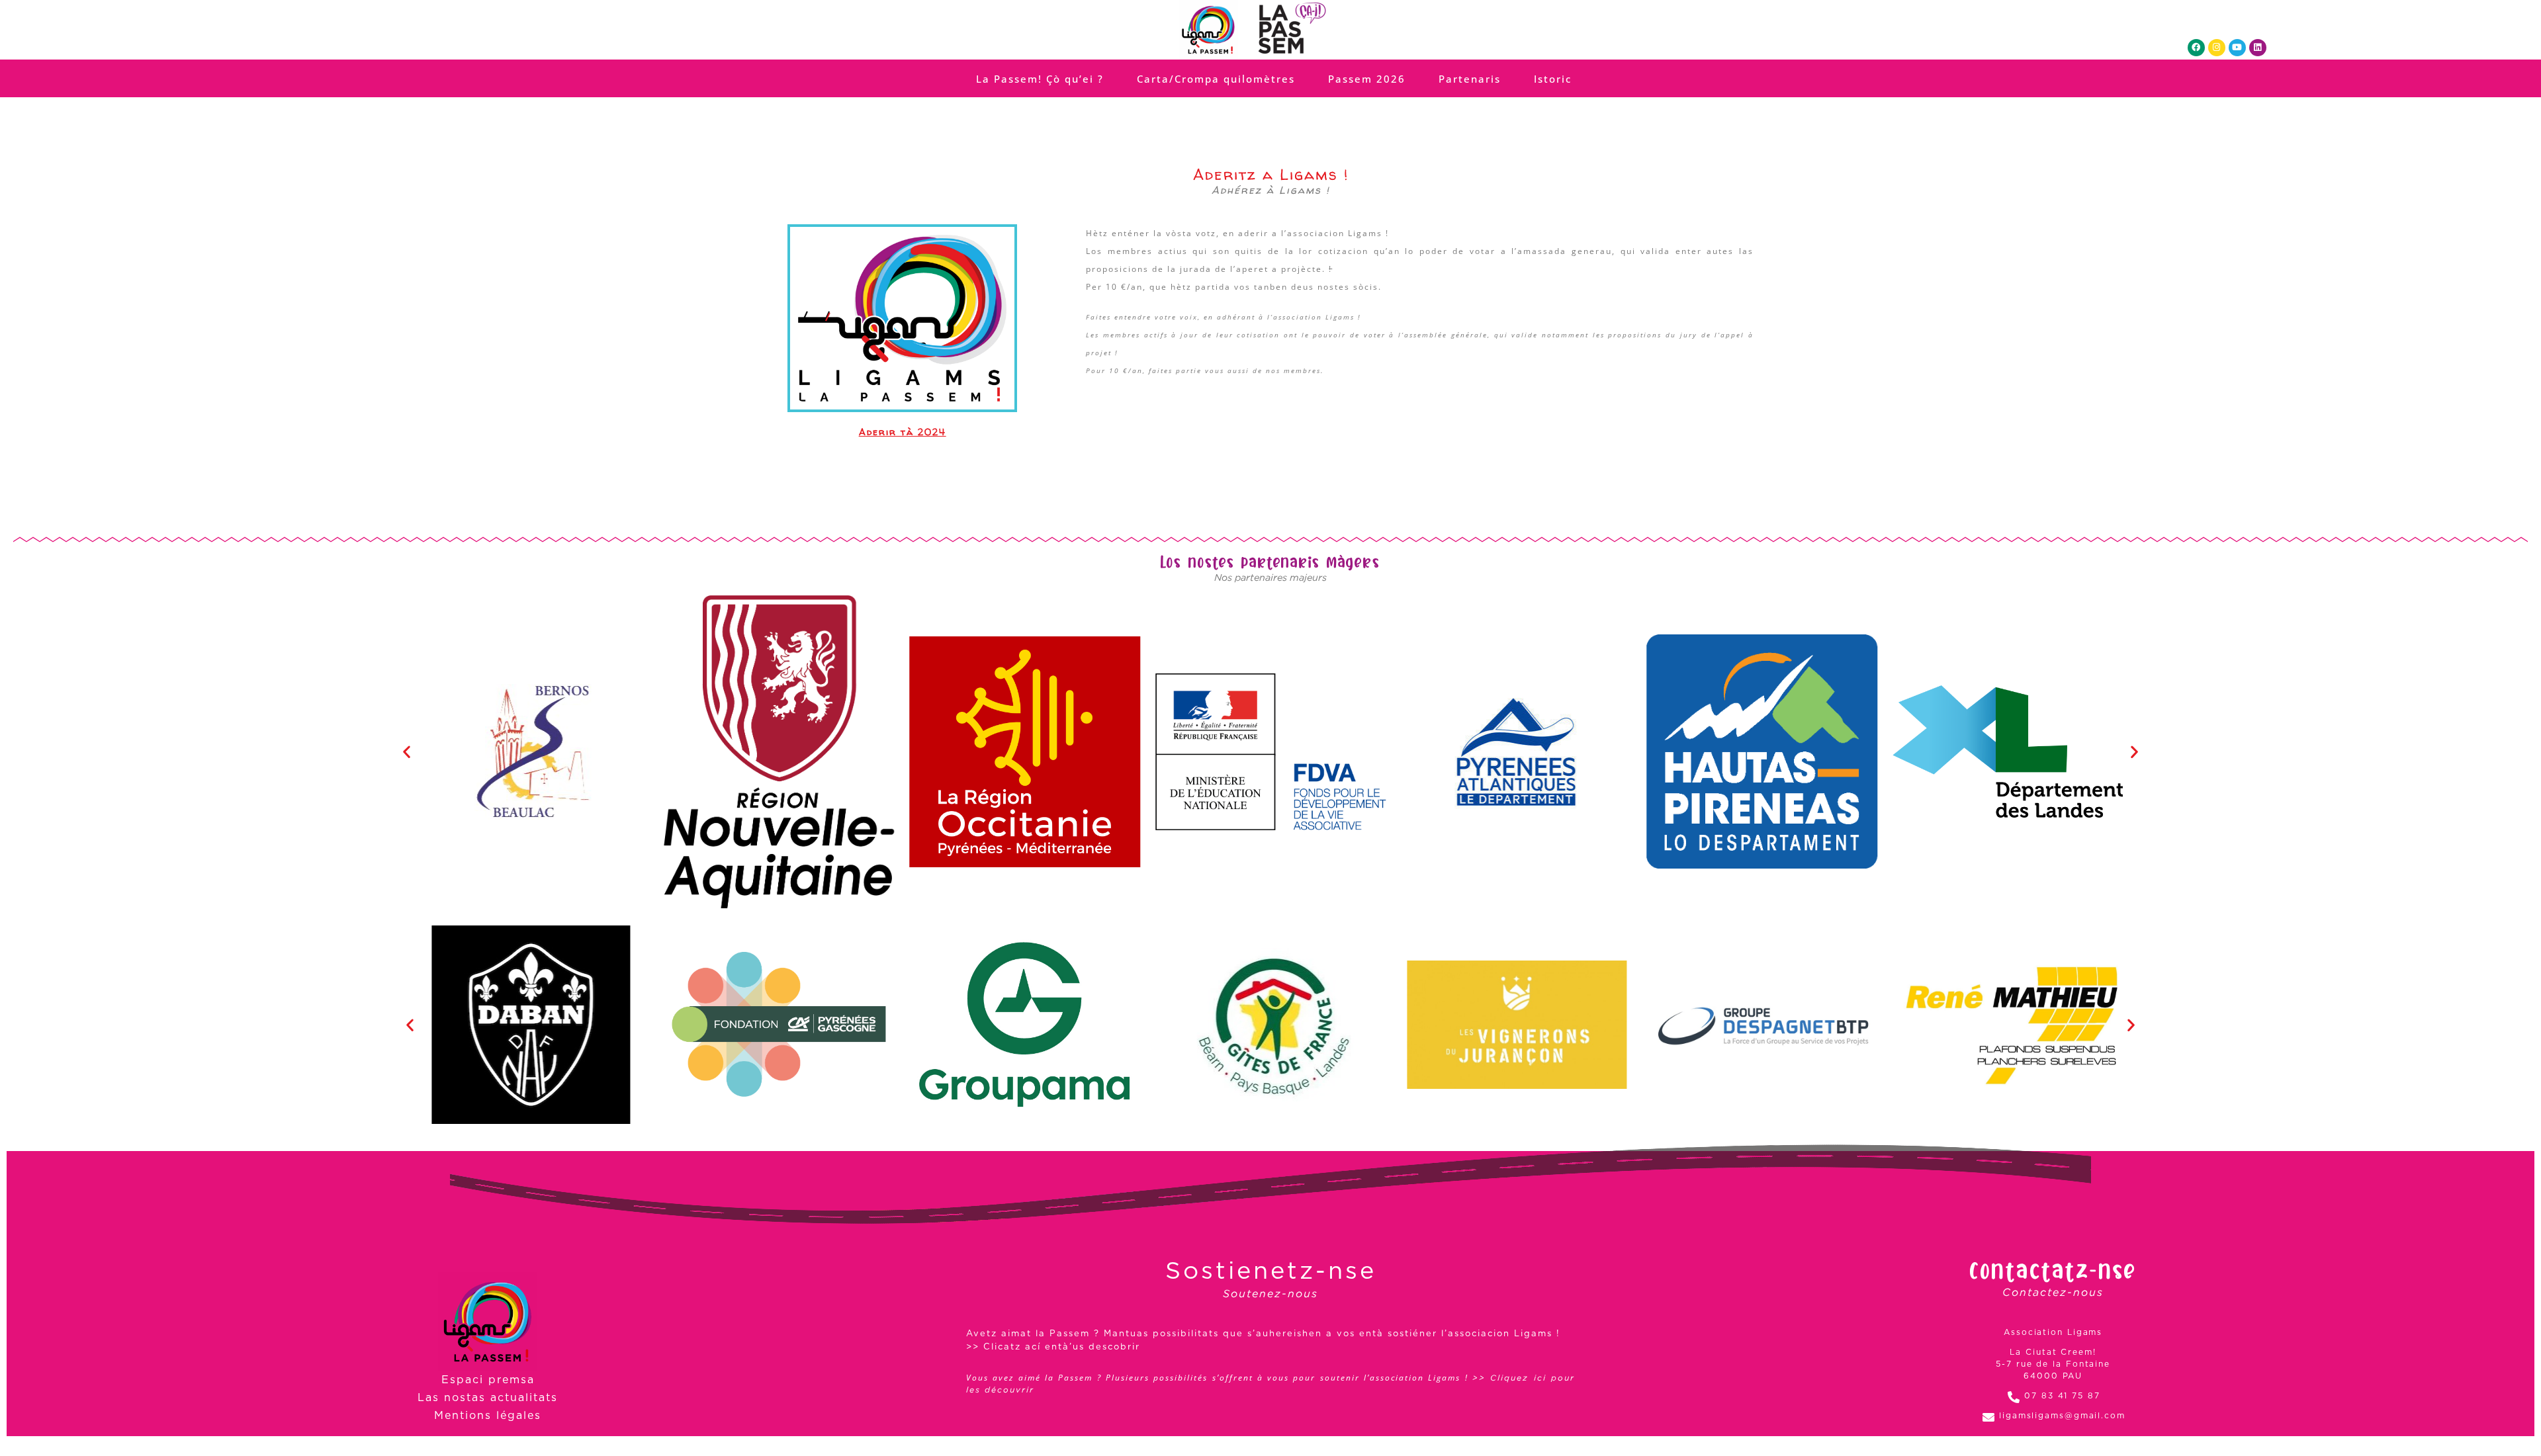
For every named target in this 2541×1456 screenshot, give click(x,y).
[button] (1256, 688)
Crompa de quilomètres (1266, 762)
